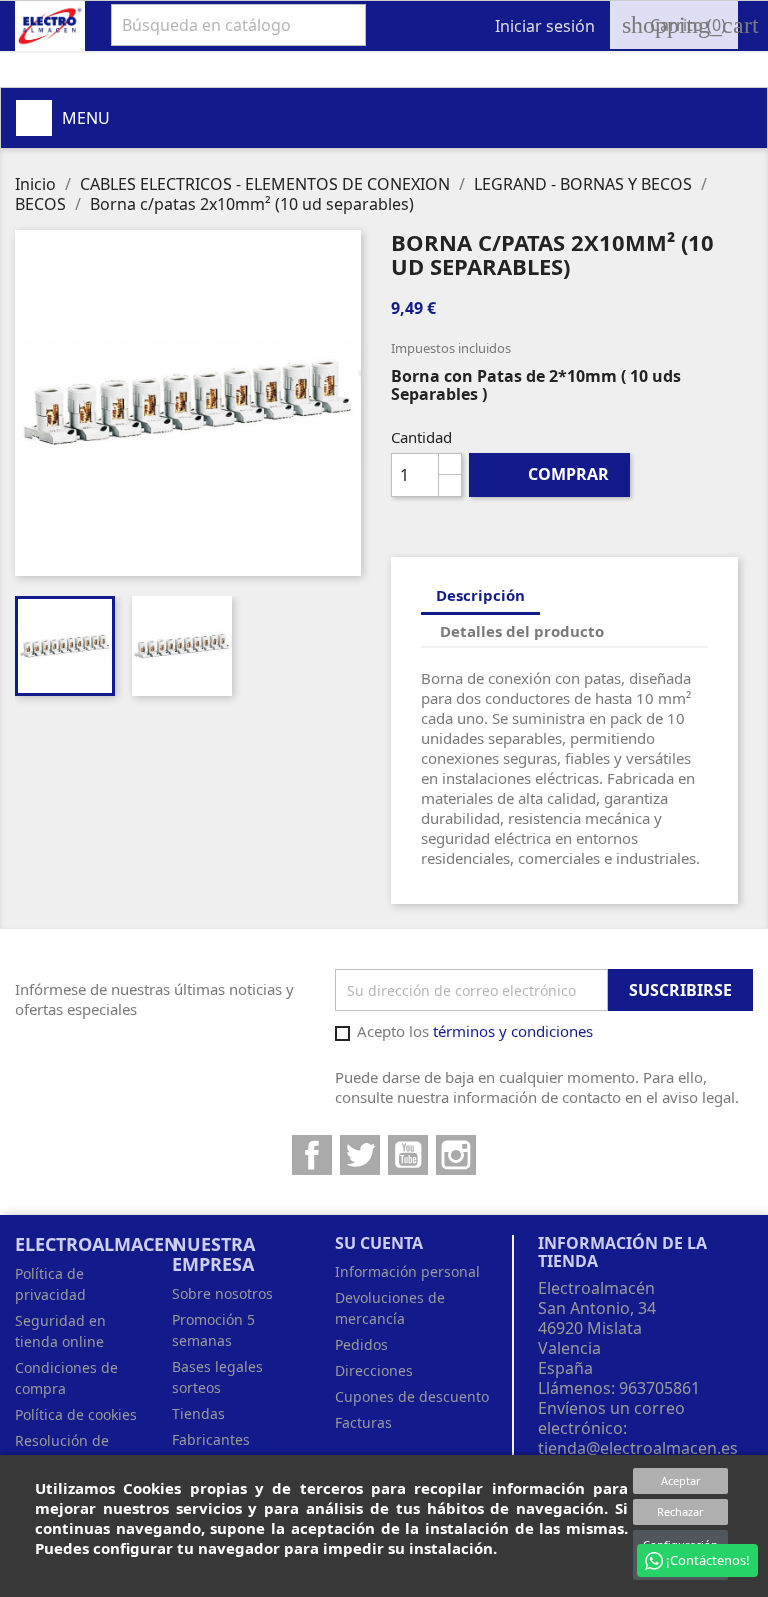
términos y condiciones (513, 1031)
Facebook (312, 1155)
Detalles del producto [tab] (522, 631)
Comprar (550, 474)
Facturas (363, 1422)
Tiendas (198, 1413)
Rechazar (680, 1511)
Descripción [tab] (480, 595)
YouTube (408, 1155)
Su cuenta (379, 1243)
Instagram (456, 1155)
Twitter (360, 1155)
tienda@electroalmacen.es (638, 1448)
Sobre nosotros (222, 1293)
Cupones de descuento (412, 1396)
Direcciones (374, 1370)
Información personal (407, 1271)
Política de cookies (76, 1414)
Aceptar (681, 1480)
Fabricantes (211, 1439)
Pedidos (361, 1344)
